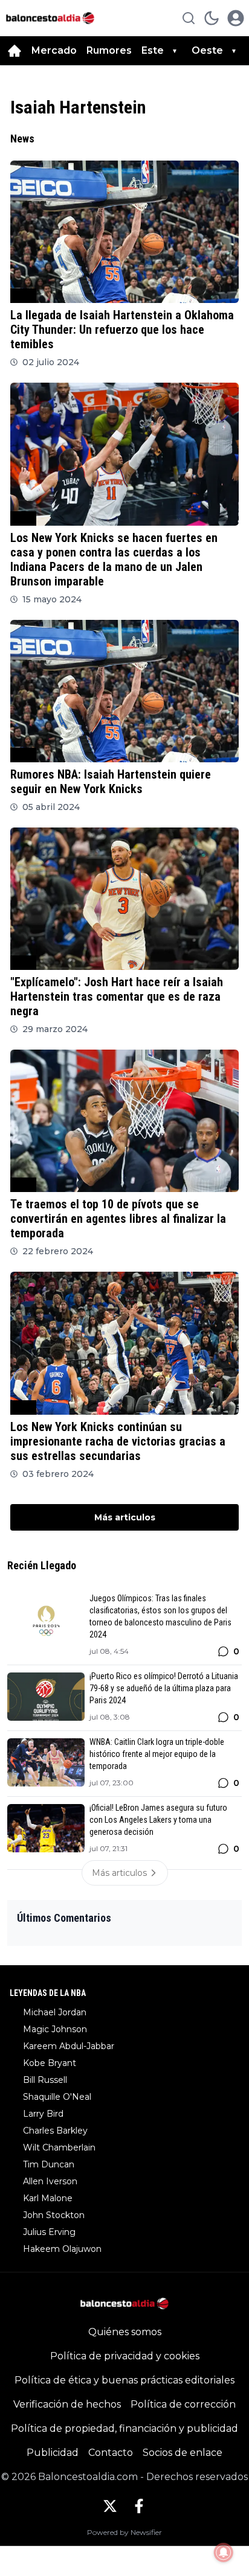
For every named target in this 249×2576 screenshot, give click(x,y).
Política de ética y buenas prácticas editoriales (124, 2380)
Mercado (54, 50)
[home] (15, 51)
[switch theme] (212, 18)
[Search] (189, 18)
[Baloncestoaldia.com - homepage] (50, 18)
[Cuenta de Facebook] (139, 2506)
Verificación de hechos (67, 2404)
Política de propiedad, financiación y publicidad (124, 2428)
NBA (23, 295)
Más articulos (125, 1517)
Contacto (111, 2453)
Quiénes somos (125, 2332)
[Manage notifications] (224, 2552)
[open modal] (236, 18)
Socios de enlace (183, 2453)
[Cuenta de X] (110, 2506)
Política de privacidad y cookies (125, 2356)
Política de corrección (183, 2404)
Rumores (109, 50)
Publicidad (53, 2453)
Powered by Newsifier (124, 2532)
